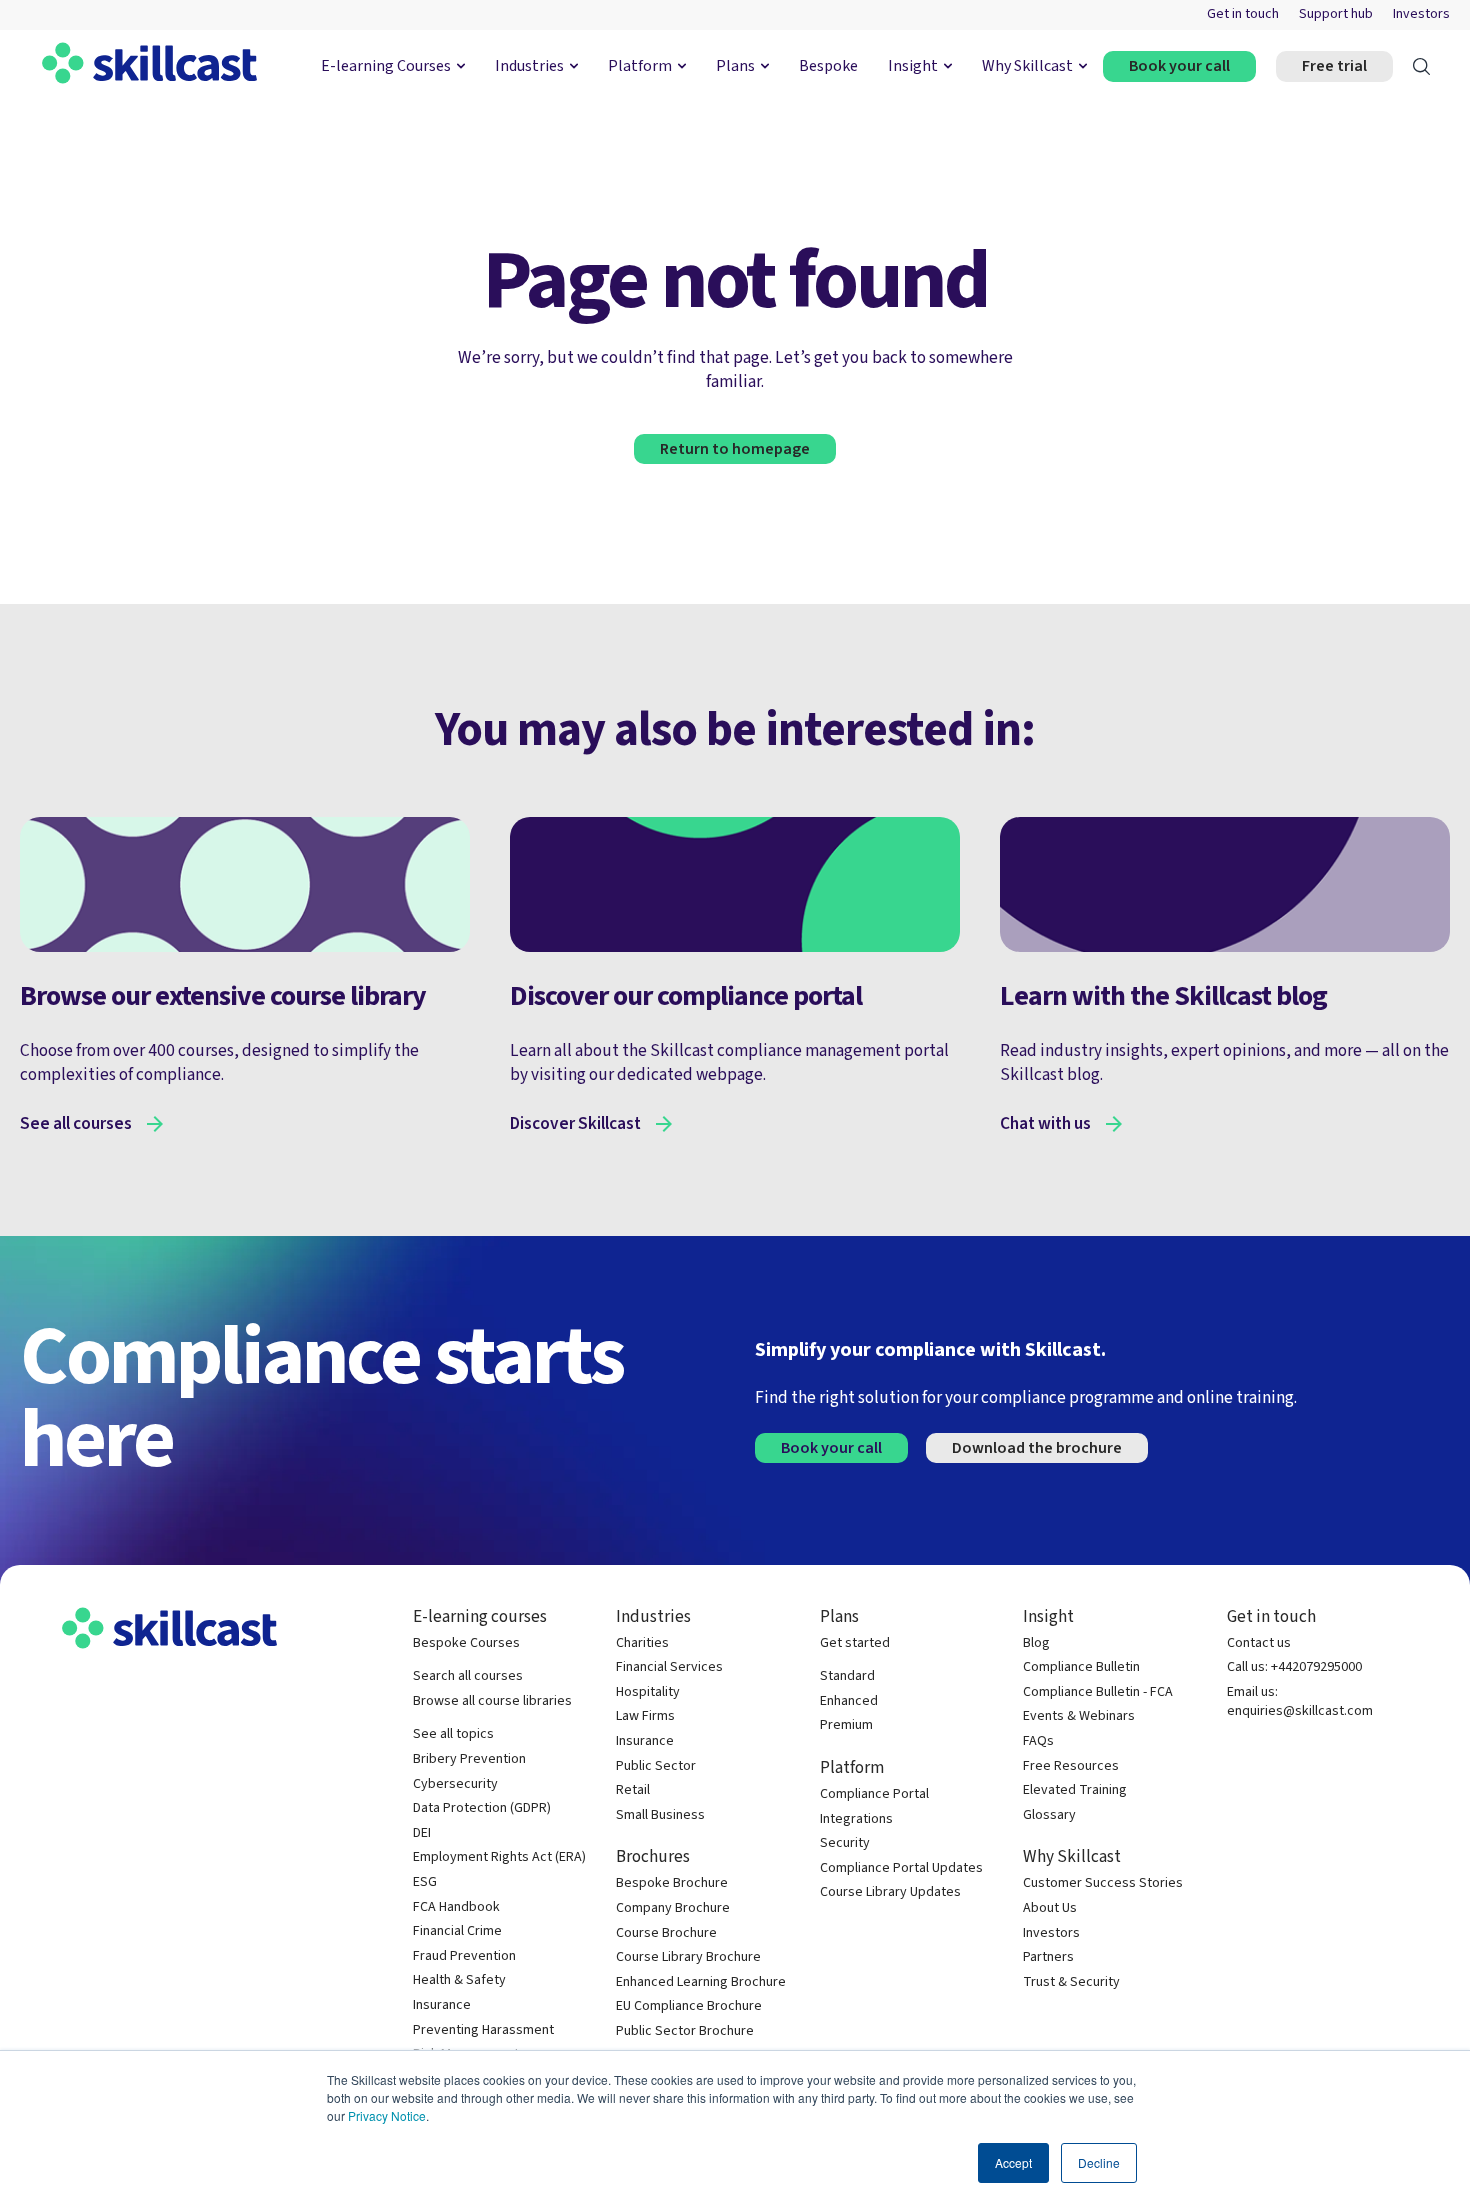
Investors (1421, 14)
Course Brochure (666, 1933)
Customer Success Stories (1103, 1883)
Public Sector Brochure (685, 2031)
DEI (422, 1833)
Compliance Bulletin (1081, 1667)
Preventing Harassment (483, 2030)
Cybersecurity (455, 1784)
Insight (913, 66)
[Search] (1421, 66)
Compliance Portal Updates (901, 1868)
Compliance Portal (874, 1794)
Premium (846, 1725)
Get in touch (1243, 14)
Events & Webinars (1079, 1716)
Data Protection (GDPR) (482, 1808)
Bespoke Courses (466, 1643)
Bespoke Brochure (672, 1883)
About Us (1050, 1908)
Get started (855, 1643)
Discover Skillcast (575, 1124)
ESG (425, 1882)
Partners (1048, 1957)
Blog (1036, 1643)
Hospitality (648, 1692)
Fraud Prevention (464, 1956)
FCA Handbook (456, 1907)
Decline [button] (1099, 2162)
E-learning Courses (386, 66)
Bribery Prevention (469, 1759)
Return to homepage (735, 449)
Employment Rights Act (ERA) (499, 1857)
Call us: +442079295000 (1294, 1667)
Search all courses (468, 1676)
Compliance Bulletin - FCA (1098, 1692)
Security (845, 1843)
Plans (735, 66)
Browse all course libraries (492, 1701)
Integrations (856, 1819)
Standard (847, 1676)
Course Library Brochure (688, 1957)
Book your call (1179, 66)
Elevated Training (1075, 1790)
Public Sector (656, 1766)
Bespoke (828, 66)
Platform (640, 66)
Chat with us (1045, 1124)
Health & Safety (459, 1980)
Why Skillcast (1027, 66)
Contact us (1259, 1643)
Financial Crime (457, 1931)
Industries (529, 66)
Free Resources (1071, 1766)
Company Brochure (673, 1908)
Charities (642, 1643)
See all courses (76, 1124)
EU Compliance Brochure (689, 2006)
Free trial (1334, 66)
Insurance (442, 2005)
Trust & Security (1071, 1982)
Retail (633, 1790)
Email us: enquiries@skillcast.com (1300, 1702)
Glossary (1049, 1815)
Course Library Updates (890, 1892)
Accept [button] (1013, 2162)
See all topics (453, 1734)
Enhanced (849, 1701)
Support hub (1336, 14)
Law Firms (645, 1716)
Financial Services (669, 1667)
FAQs (1038, 1741)
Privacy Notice (387, 2115)
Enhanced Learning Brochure (701, 1982)
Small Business (660, 1815)
